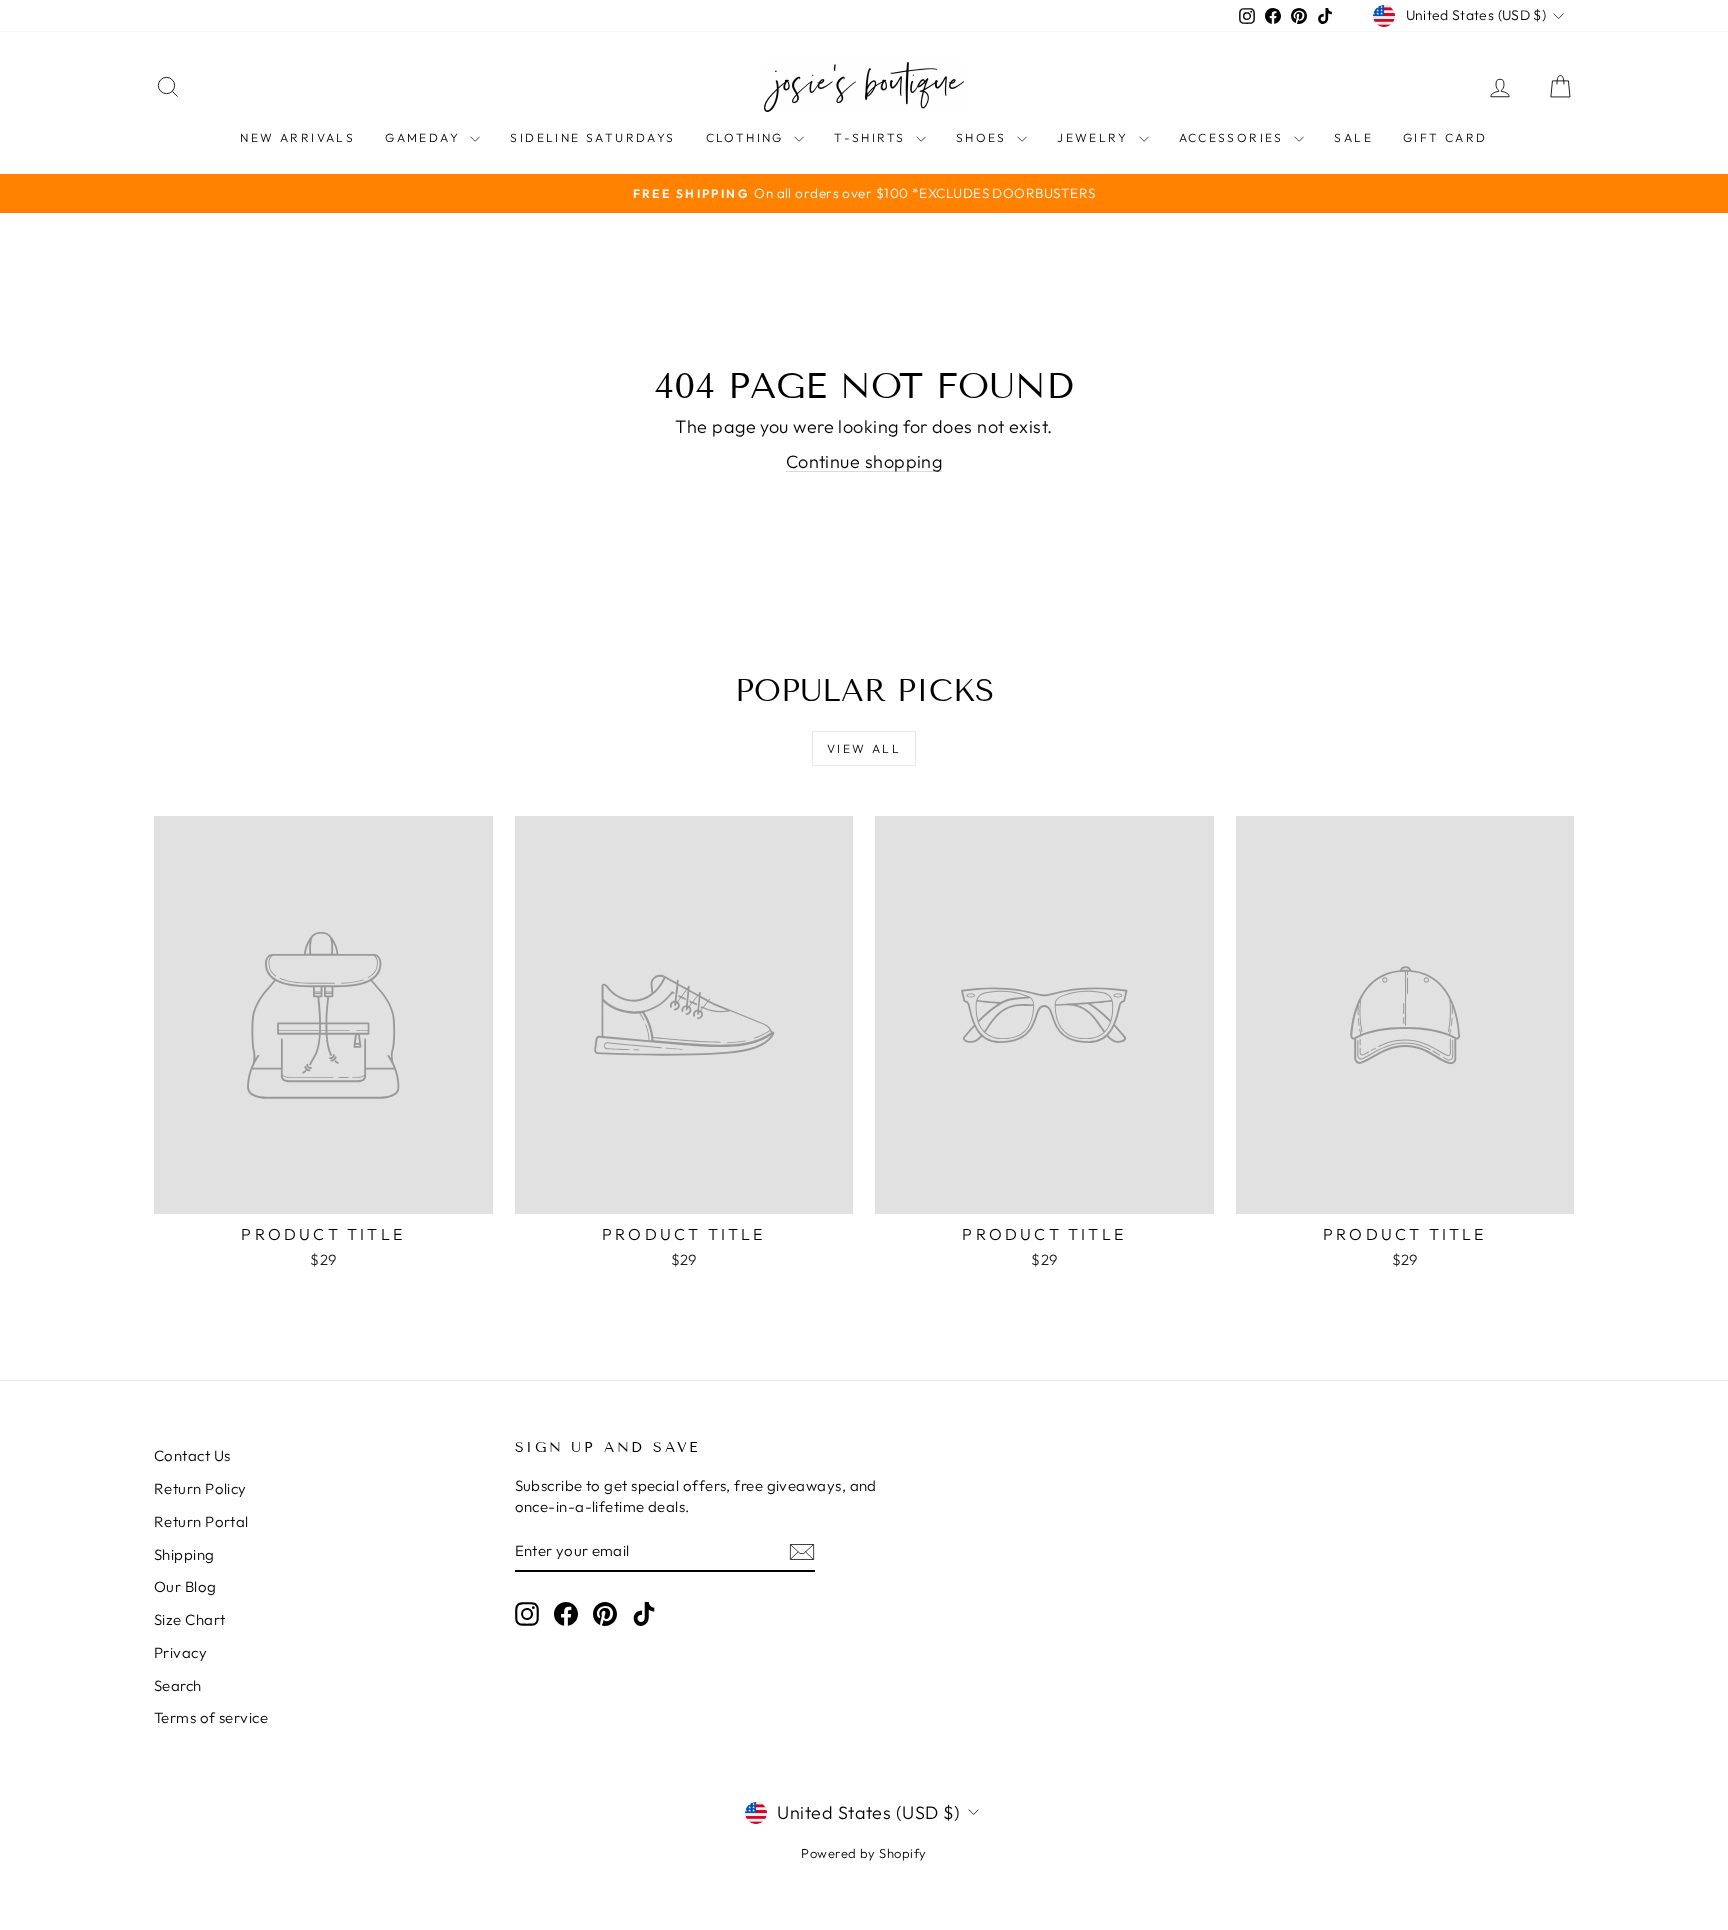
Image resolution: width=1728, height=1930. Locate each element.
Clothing (748, 137)
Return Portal (201, 1521)
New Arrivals (297, 137)
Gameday (425, 137)
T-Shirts (872, 137)
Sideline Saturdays (592, 137)
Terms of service (211, 1717)
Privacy (180, 1652)
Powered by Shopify (863, 1853)
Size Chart (190, 1619)
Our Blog (185, 1586)
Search (178, 1685)
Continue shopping (864, 461)
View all (864, 748)
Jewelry (1095, 137)
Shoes (984, 137)
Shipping (184, 1554)
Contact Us (192, 1455)
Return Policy (200, 1488)
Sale (1353, 137)
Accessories (1234, 137)
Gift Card (1445, 137)
